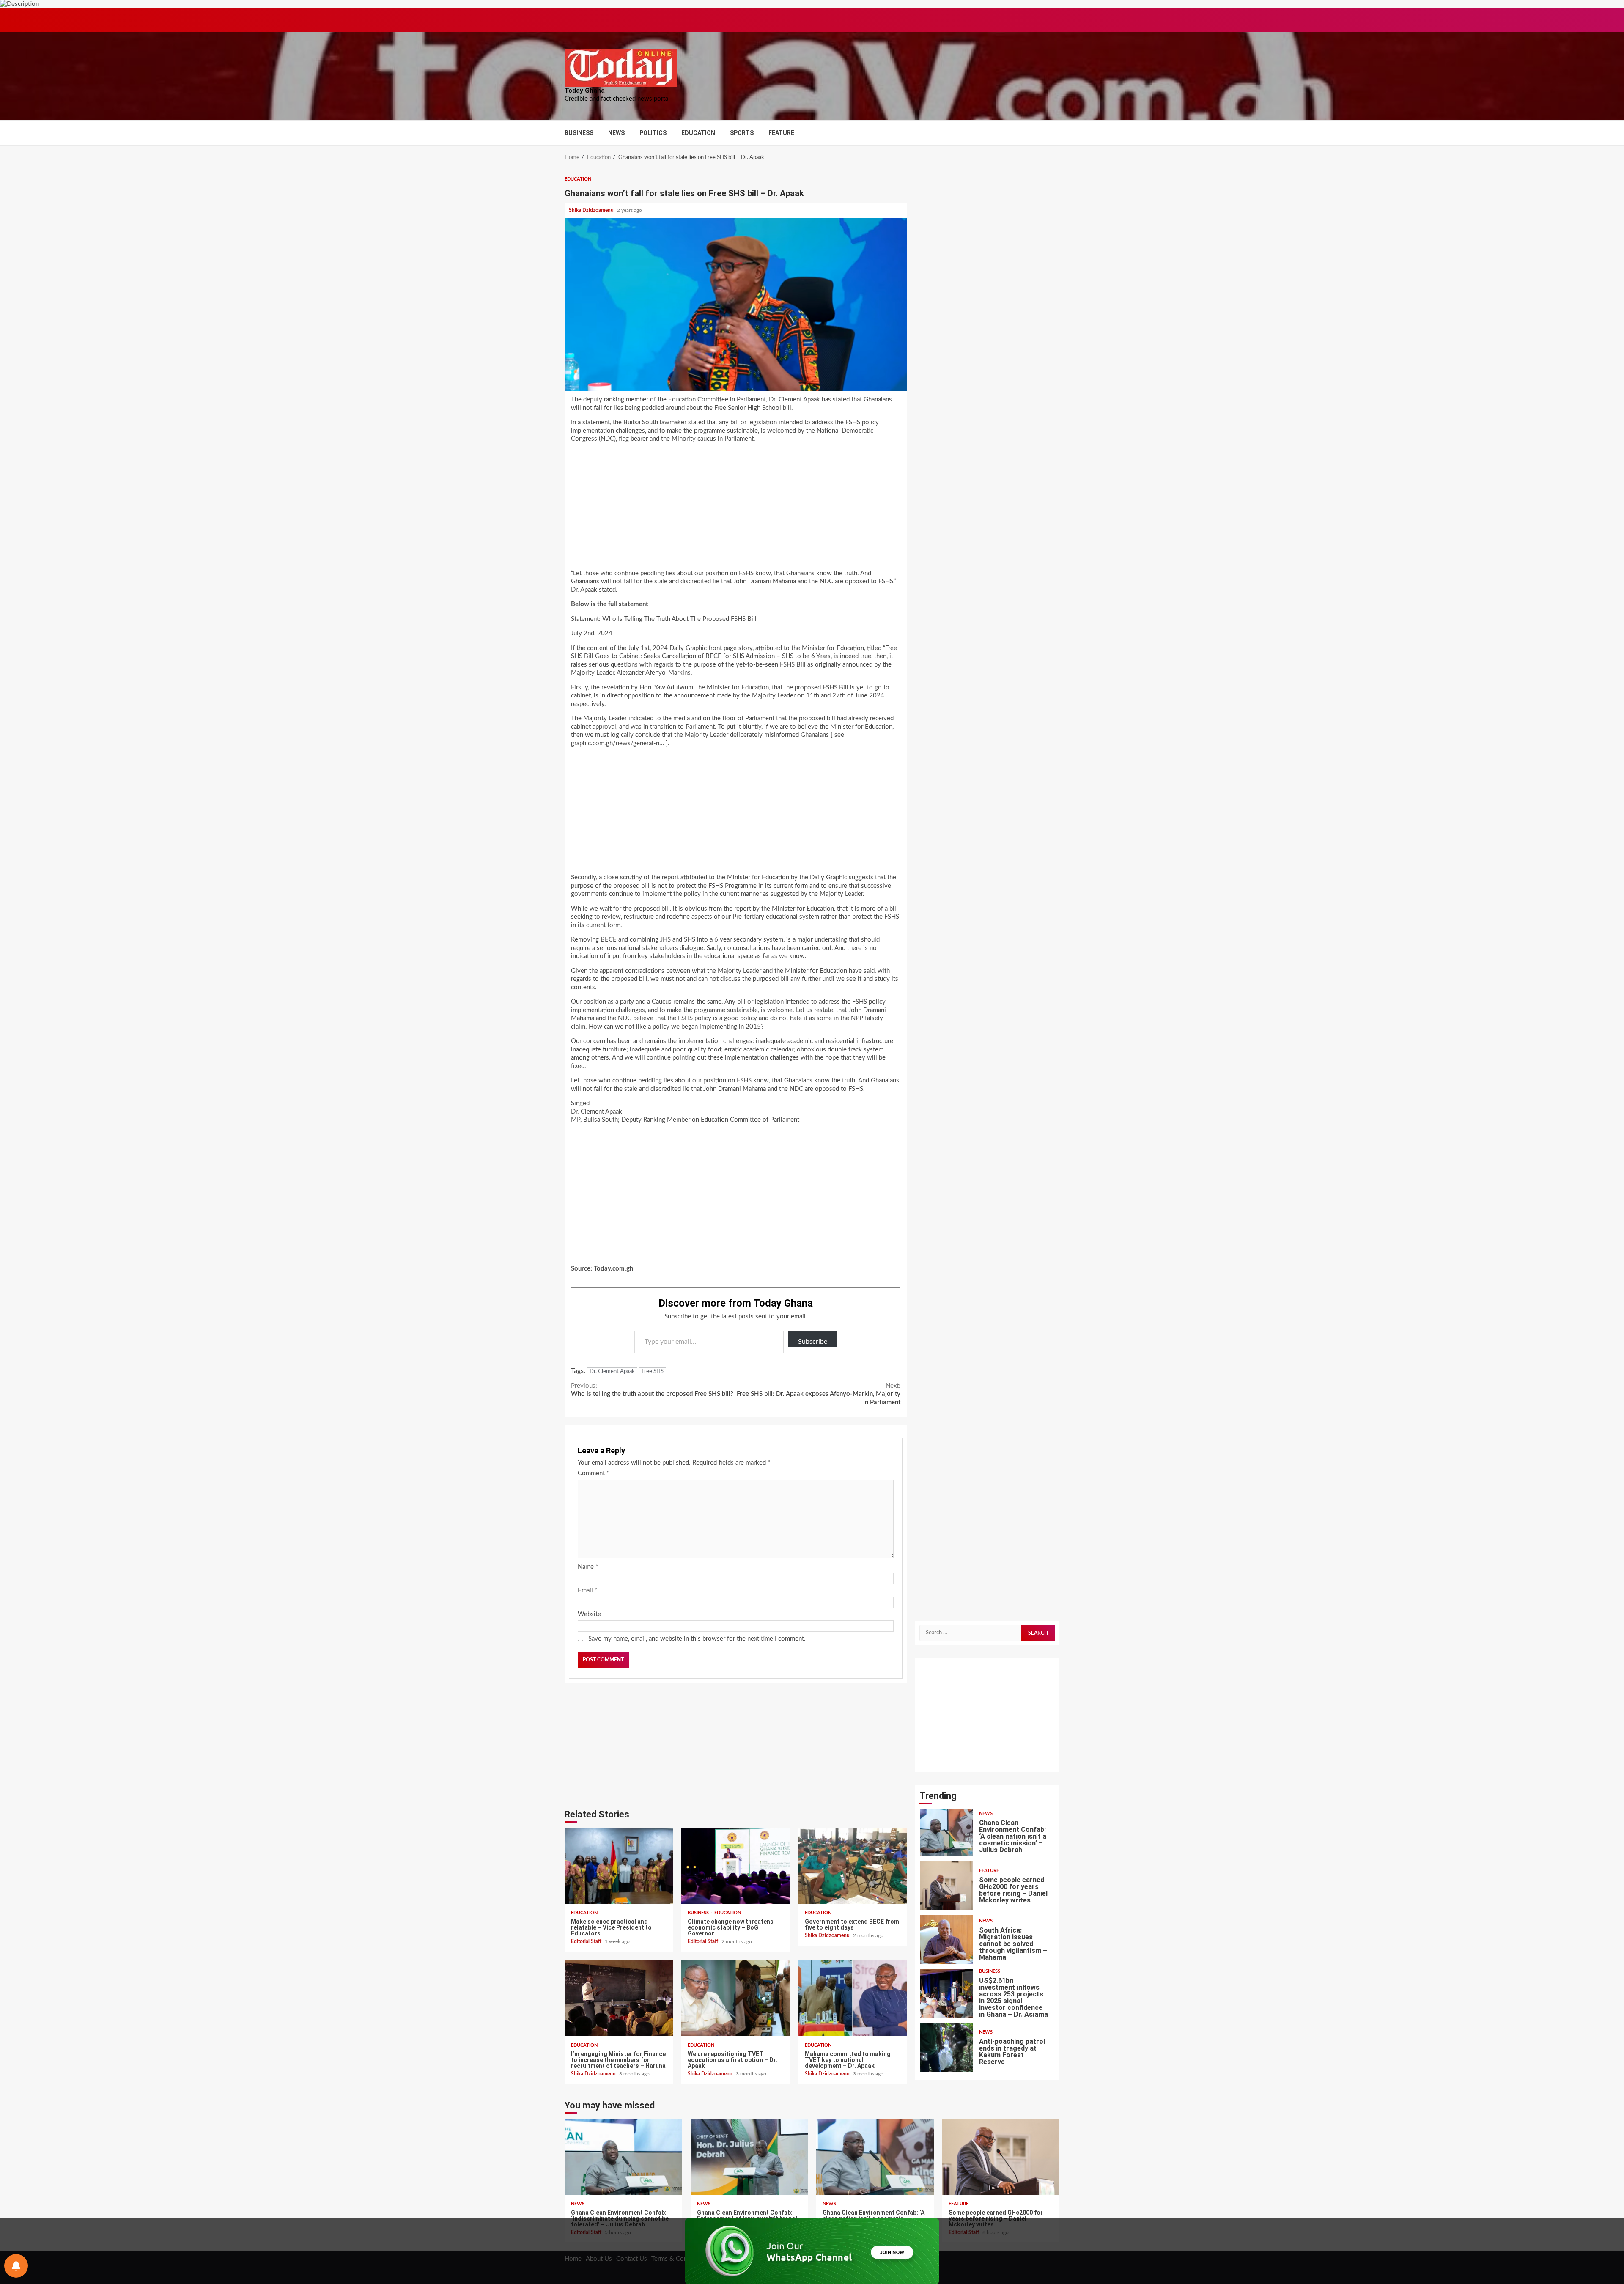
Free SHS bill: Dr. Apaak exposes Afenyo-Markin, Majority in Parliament (819, 1394)
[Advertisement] (736, 509)
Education (698, 133)
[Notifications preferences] (16, 2266)
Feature (781, 133)
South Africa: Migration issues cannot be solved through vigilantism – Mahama (946, 1885)
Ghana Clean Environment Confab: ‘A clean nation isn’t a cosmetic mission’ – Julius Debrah (875, 2157)
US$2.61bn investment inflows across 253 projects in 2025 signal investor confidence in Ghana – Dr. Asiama (946, 1939)
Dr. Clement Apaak (612, 1371)
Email (587, 1591)
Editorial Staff (587, 1941)
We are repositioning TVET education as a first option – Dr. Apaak (735, 1998)
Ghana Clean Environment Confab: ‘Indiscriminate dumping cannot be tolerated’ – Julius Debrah (946, 2047)
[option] (987, 1834)
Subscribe (813, 1342)
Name (588, 1567)
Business (579, 133)
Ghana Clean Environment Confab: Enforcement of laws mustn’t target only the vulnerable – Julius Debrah (749, 2157)
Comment (593, 1473)
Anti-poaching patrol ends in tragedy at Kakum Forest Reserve (946, 1993)
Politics (653, 133)
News (616, 133)
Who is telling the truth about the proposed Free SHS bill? (652, 1390)
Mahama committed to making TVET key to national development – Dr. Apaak (853, 1998)
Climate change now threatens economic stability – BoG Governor (735, 1866)
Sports (742, 133)
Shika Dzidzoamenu (592, 210)
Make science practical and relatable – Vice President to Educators (619, 1866)
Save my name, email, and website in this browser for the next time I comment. (697, 1639)
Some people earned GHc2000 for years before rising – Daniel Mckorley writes (946, 1832)
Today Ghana (585, 91)
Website (589, 1614)
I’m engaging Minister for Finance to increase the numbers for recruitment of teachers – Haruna (619, 1998)
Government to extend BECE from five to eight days (853, 1866)
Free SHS (653, 1371)
